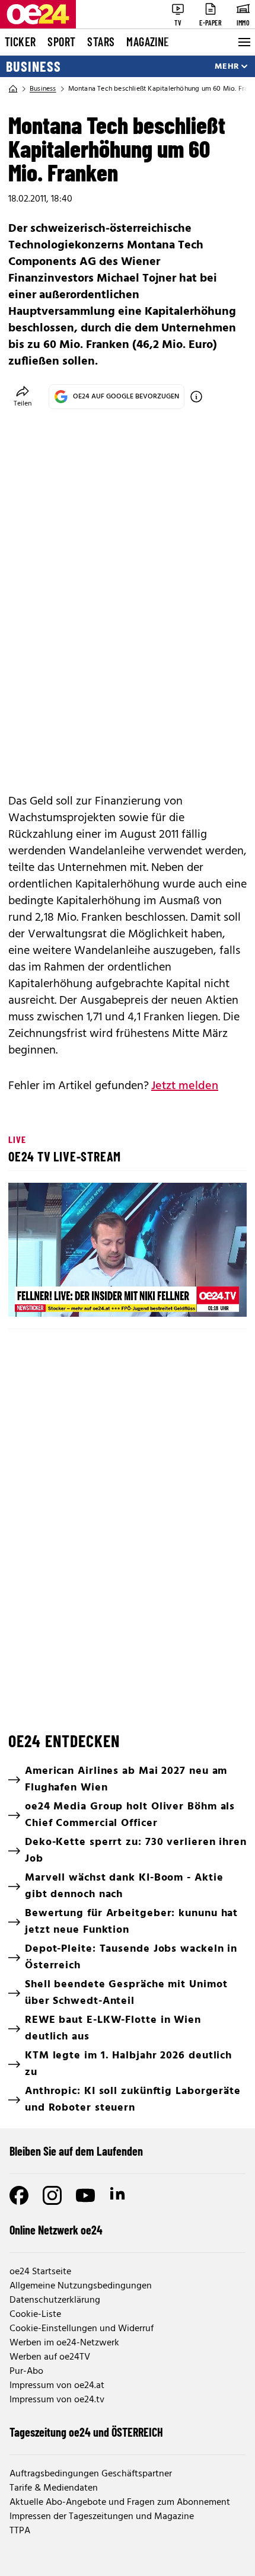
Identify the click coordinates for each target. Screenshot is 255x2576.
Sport (61, 42)
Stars (101, 42)
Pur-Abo (26, 2371)
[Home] (13, 89)
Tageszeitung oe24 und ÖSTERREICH (86, 2432)
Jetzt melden (185, 1086)
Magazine (148, 42)
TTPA (20, 2531)
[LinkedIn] (119, 2195)
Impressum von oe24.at (57, 2386)
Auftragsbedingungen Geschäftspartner (91, 2474)
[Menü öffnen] (243, 42)
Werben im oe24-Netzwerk (64, 2343)
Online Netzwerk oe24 (56, 2230)
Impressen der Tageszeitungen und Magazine (102, 2517)
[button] (129, 1252)
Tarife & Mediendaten (54, 2488)
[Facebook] (19, 2195)
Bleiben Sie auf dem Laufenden (76, 2151)
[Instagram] (52, 2195)
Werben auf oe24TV (50, 2357)
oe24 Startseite (40, 2272)
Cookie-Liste (35, 2315)
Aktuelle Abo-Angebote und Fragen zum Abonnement (120, 2502)
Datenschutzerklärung (55, 2300)
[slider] (71, 1298)
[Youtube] (85, 2195)
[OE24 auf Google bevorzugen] (196, 397)
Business (34, 66)
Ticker (20, 42)
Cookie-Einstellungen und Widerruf (82, 2329)
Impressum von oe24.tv (57, 2400)
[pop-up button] (209, 1298)
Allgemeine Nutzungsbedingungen (81, 2286)
